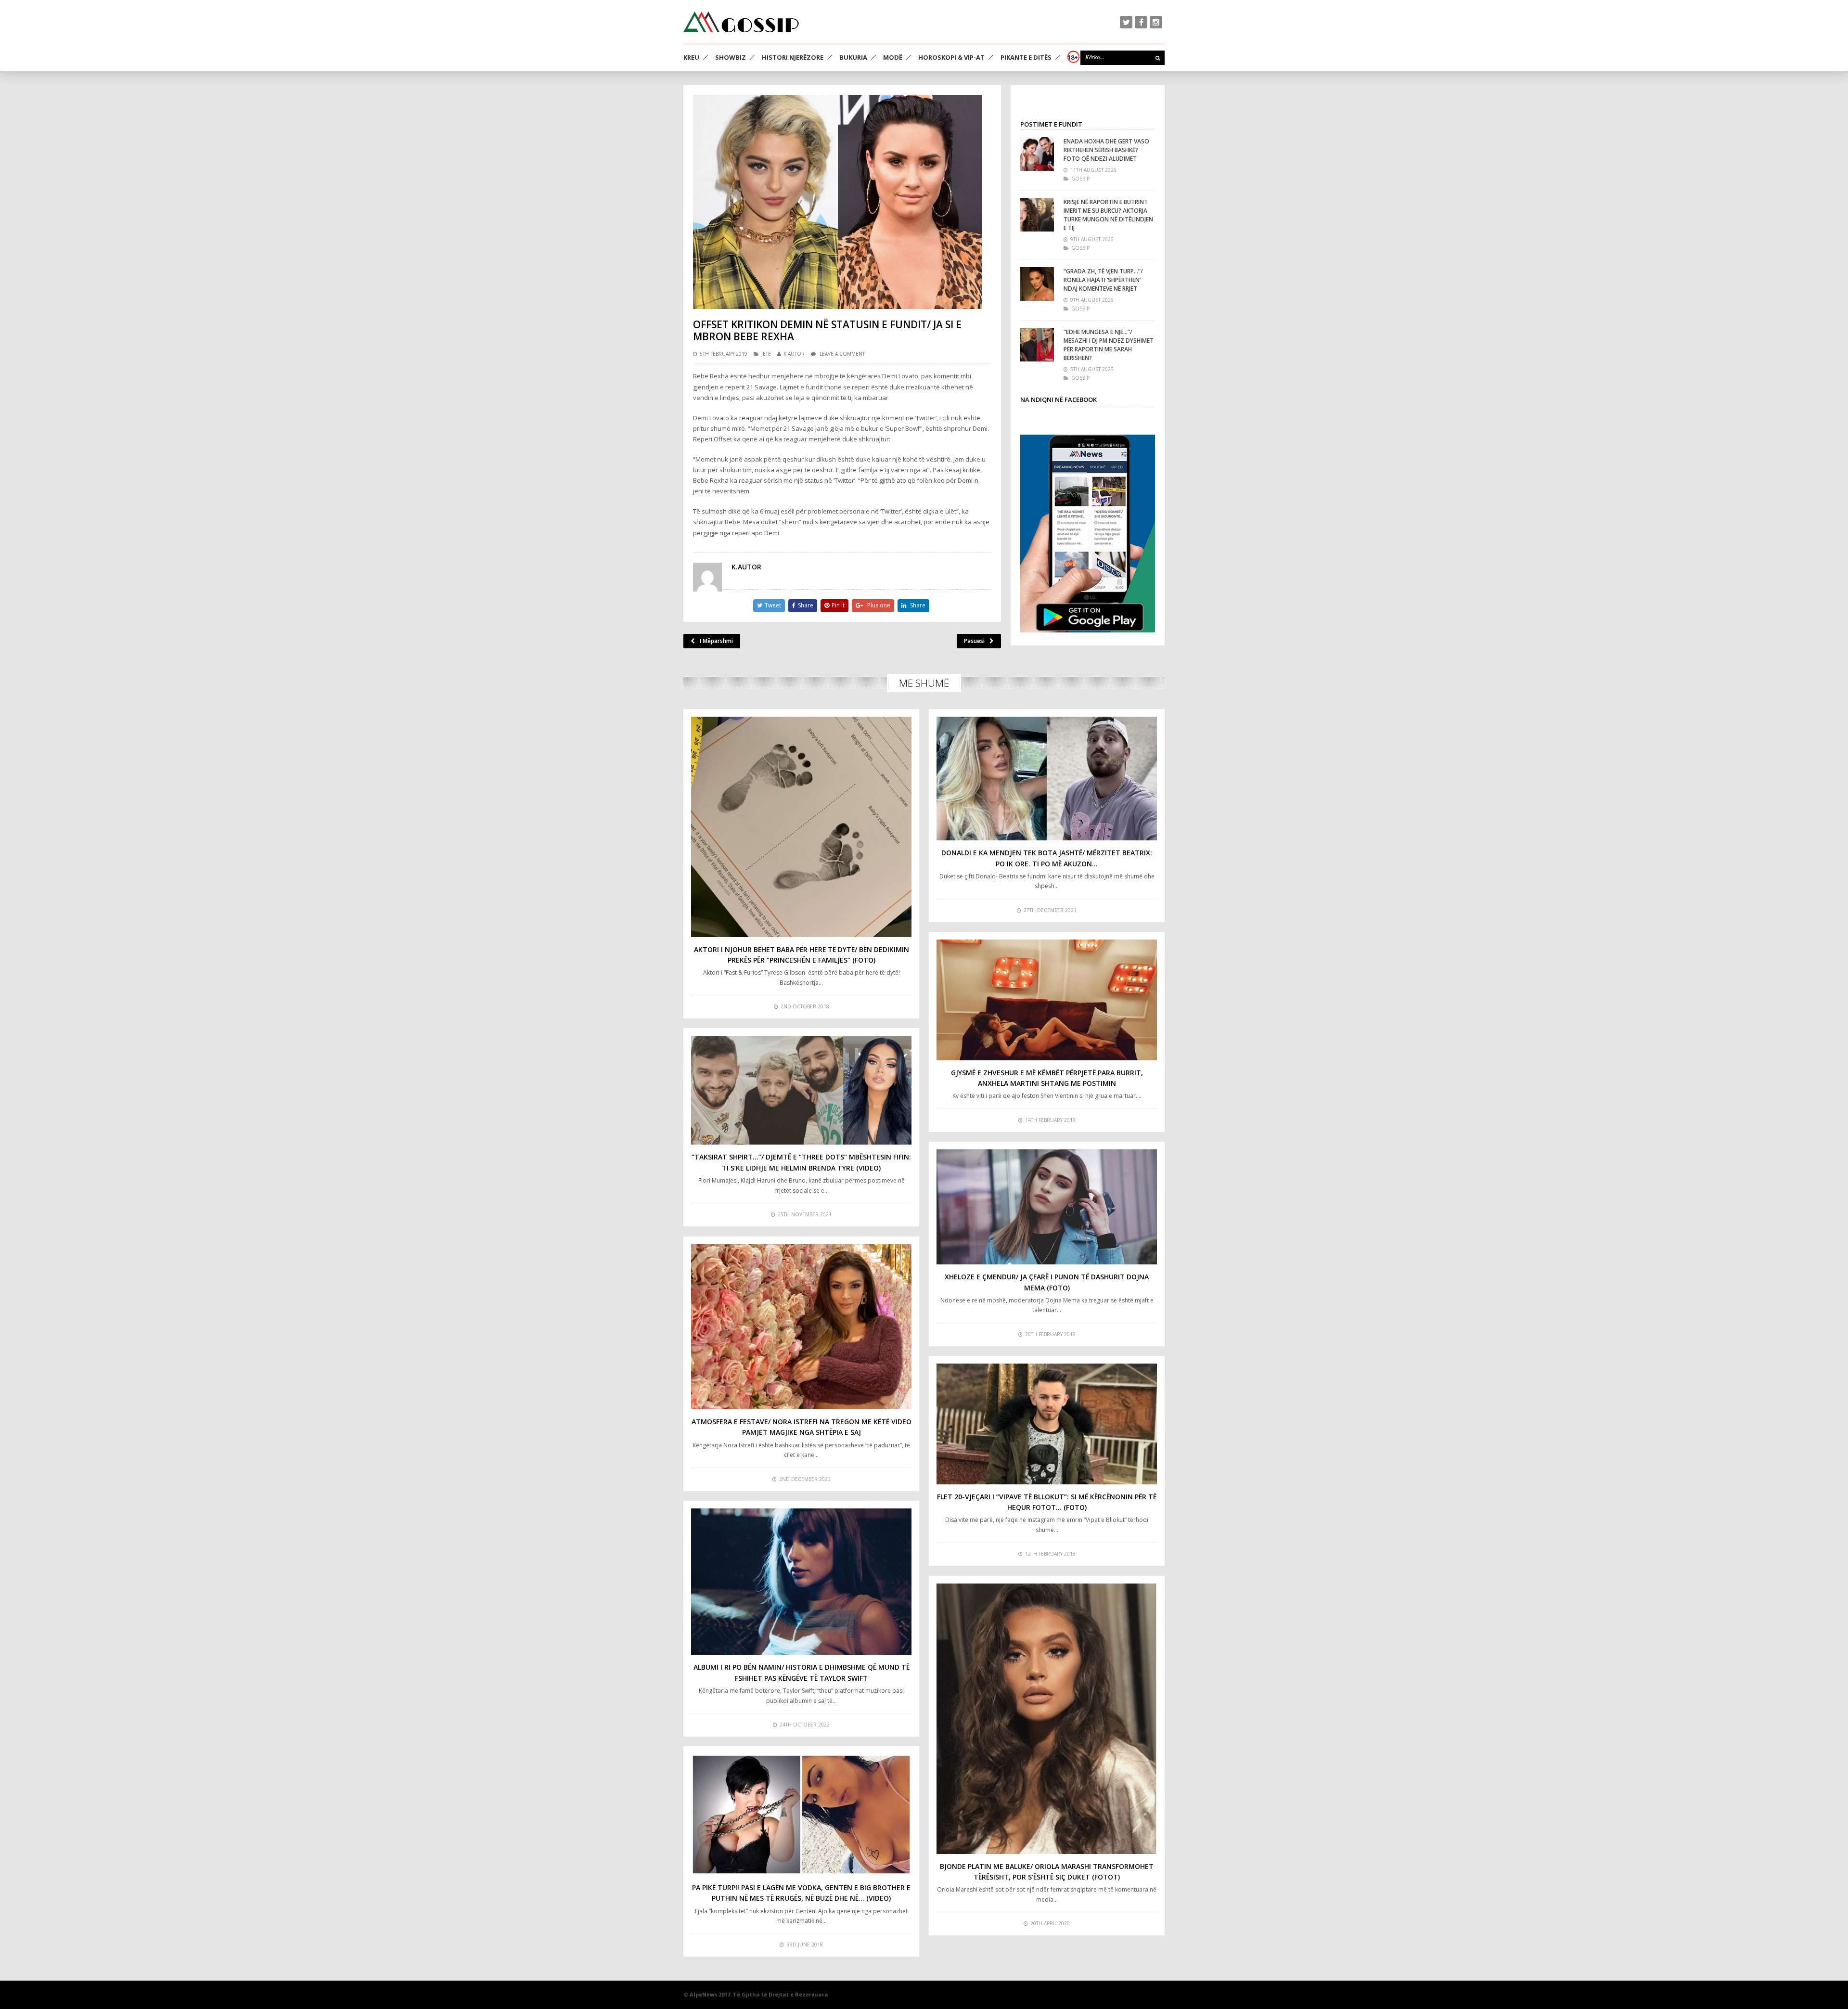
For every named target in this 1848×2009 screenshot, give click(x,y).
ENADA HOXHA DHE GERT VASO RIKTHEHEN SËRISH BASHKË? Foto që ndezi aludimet (1106, 150)
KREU (691, 57)
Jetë (766, 354)
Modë (893, 57)
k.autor (794, 354)
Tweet (773, 605)
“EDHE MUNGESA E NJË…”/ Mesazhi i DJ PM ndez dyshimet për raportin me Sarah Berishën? (1109, 345)
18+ (1073, 57)
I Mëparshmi (716, 641)
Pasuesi (974, 641)
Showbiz (731, 57)
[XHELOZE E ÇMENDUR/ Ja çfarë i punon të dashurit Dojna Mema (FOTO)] (1047, 1207)
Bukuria (853, 57)
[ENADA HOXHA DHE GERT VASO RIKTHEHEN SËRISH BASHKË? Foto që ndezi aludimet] (1037, 154)
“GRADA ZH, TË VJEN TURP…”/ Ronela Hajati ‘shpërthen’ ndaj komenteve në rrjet (1103, 280)
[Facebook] (1141, 22)
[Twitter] (1126, 22)
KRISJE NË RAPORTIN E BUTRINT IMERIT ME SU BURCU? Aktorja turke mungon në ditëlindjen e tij (1108, 215)
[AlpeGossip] (741, 22)
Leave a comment (842, 354)
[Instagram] (1156, 22)
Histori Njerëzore (793, 57)
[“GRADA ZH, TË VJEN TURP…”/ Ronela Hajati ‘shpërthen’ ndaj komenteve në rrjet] (1037, 284)
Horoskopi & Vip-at (951, 57)
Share (806, 605)
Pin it (838, 605)
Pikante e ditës (1026, 57)
